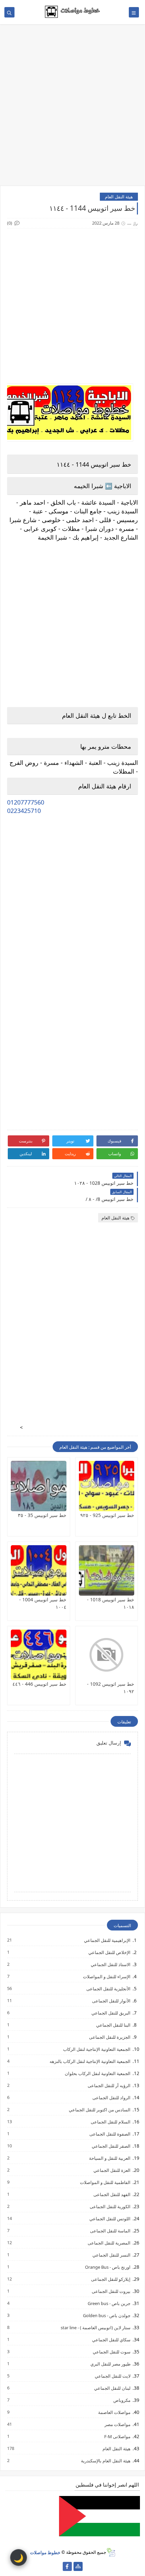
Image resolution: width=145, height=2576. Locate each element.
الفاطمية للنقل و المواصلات (105, 2182)
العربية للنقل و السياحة (109, 2158)
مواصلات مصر (117, 2424)
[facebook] (67, 2566)
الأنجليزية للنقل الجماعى (108, 1988)
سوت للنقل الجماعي (111, 2352)
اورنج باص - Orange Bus (107, 2267)
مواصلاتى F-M (117, 2436)
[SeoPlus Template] (111, 2552)
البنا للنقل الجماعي (113, 2025)
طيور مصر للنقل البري (110, 2364)
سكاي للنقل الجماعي (111, 2339)
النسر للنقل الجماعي (111, 2255)
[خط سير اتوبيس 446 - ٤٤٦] (39, 1655)
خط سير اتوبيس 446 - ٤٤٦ (39, 1684)
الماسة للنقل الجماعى (110, 2231)
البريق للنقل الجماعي (111, 2013)
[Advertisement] (72, 108)
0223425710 (24, 811)
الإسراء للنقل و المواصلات (106, 1976)
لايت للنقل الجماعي (112, 2376)
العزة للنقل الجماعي (112, 2170)
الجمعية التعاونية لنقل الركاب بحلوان (97, 2073)
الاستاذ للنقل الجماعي (110, 1964)
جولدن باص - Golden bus (106, 2315)
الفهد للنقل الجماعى (112, 2194)
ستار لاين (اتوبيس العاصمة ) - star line (95, 2327)
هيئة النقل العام (119, 197)
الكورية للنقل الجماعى (110, 2206)
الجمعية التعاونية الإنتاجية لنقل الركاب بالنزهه (90, 2061)
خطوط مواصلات (45, 2552)
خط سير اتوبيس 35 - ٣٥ (42, 1515)
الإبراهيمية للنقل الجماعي (107, 1940)
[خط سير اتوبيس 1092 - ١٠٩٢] (107, 1655)
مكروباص (122, 2400)
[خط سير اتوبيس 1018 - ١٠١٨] (107, 1570)
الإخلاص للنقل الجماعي (109, 1952)
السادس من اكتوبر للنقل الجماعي (99, 2110)
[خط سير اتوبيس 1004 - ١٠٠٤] (39, 1570)
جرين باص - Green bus (109, 2303)
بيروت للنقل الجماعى (111, 2291)
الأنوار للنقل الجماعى (111, 2001)
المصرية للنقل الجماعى (109, 2243)
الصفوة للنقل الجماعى (110, 2134)
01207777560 (26, 802)
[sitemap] (78, 2566)
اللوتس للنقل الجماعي (110, 2218)
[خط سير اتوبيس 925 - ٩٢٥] (107, 1486)
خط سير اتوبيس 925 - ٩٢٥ (107, 1515)
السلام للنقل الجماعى (110, 2122)
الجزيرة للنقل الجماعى (109, 2037)
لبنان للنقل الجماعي (112, 2388)
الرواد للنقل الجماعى (111, 2097)
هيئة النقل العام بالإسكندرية (105, 2461)
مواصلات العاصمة (114, 2412)
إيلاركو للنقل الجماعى (110, 2279)
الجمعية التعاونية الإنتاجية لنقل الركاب (96, 2049)
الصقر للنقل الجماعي (111, 2146)
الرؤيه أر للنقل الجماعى (109, 2085)
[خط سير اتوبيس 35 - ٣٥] (39, 1486)
